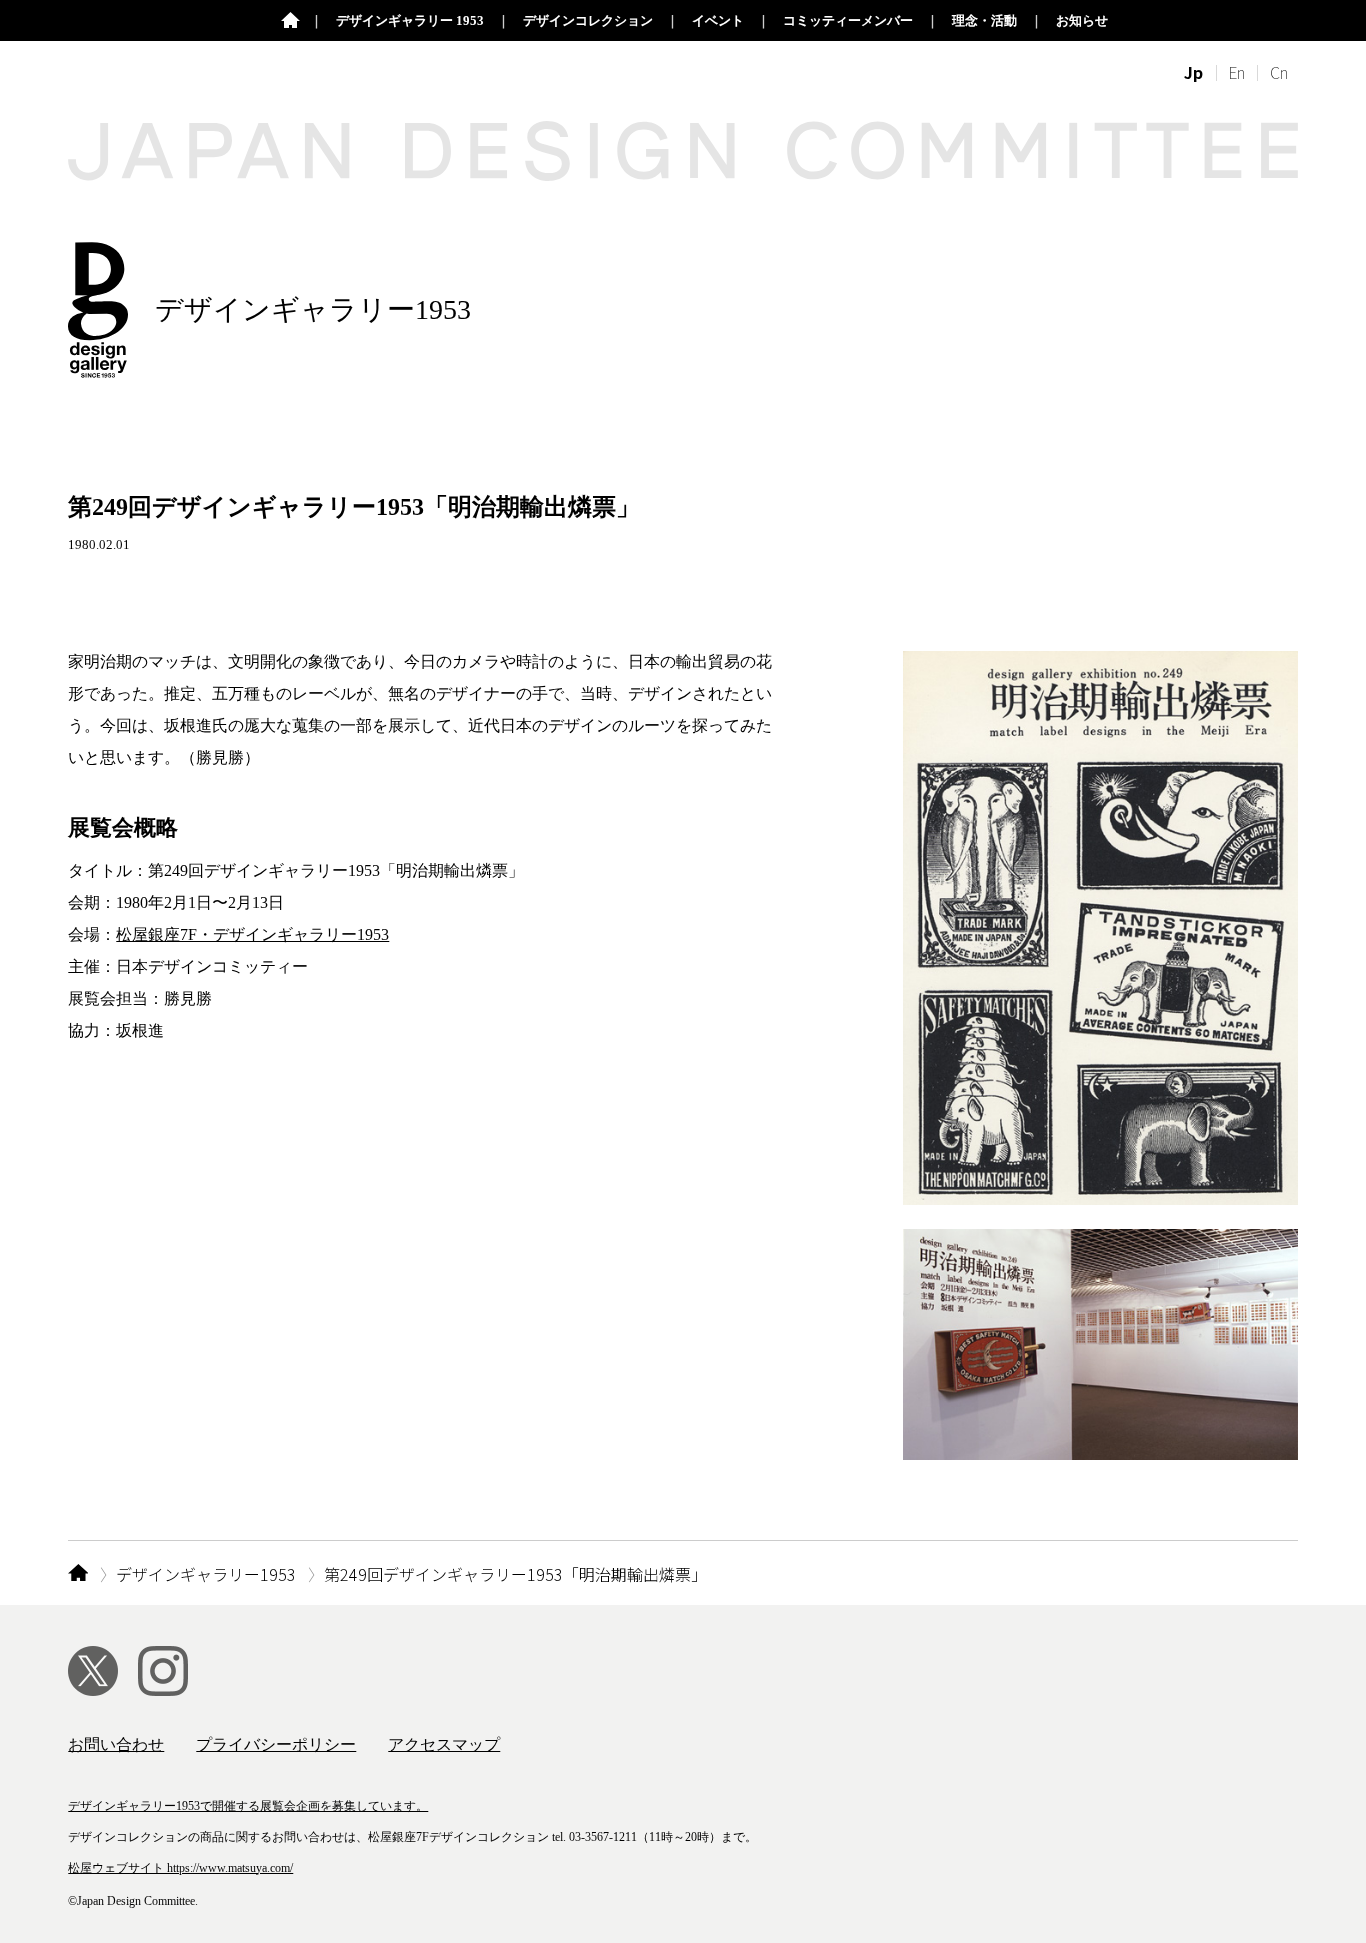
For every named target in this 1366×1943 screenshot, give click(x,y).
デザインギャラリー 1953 (410, 20)
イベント (718, 20)
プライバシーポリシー (276, 1744)
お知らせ (1082, 20)
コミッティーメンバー (848, 20)
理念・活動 (984, 20)
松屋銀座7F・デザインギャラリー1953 (252, 934)
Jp (1193, 72)
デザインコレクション (588, 20)
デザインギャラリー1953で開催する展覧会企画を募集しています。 (248, 1806)
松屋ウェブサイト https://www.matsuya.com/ (180, 1868)
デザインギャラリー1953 (206, 1574)
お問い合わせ (116, 1744)
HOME (77, 1574)
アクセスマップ (444, 1744)
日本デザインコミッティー (290, 21)
